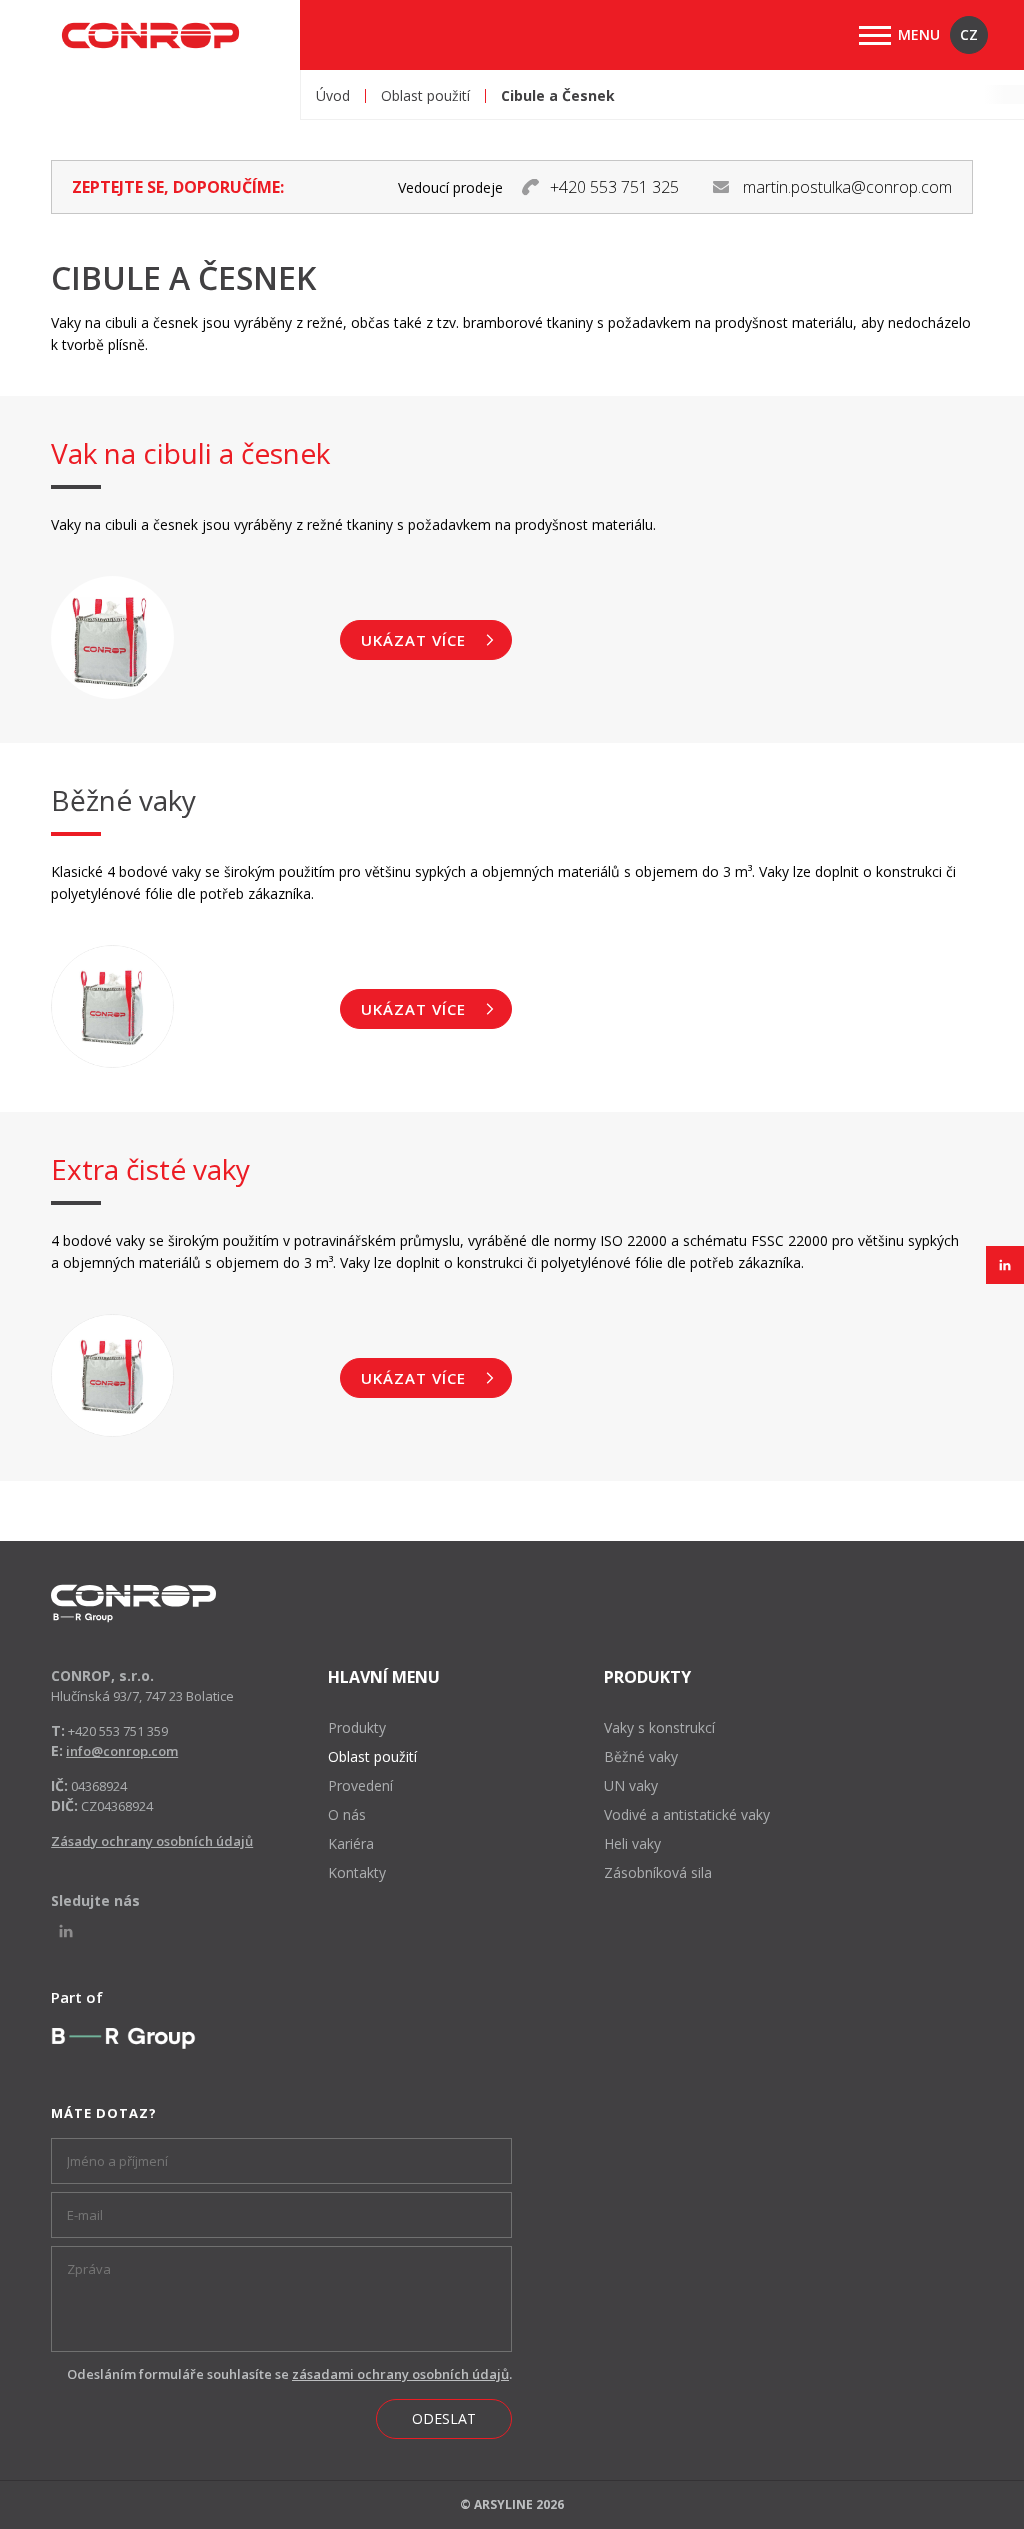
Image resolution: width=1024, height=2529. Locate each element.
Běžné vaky (641, 1756)
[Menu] (875, 35)
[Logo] (133, 1603)
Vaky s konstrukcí (659, 1727)
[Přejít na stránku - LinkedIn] (1005, 1265)
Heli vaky (632, 1843)
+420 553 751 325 (614, 187)
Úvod (333, 96)
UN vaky (631, 1785)
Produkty (357, 1727)
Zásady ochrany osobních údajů (152, 1841)
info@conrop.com (122, 1751)
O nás (347, 1814)
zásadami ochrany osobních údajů (400, 2374)
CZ (969, 34)
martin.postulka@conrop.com (847, 187)
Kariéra (351, 1843)
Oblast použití (425, 96)
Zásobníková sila (658, 1872)
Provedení (360, 1785)
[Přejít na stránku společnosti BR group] (123, 2038)
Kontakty (357, 1872)
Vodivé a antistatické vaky (687, 1814)
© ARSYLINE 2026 (512, 2504)
